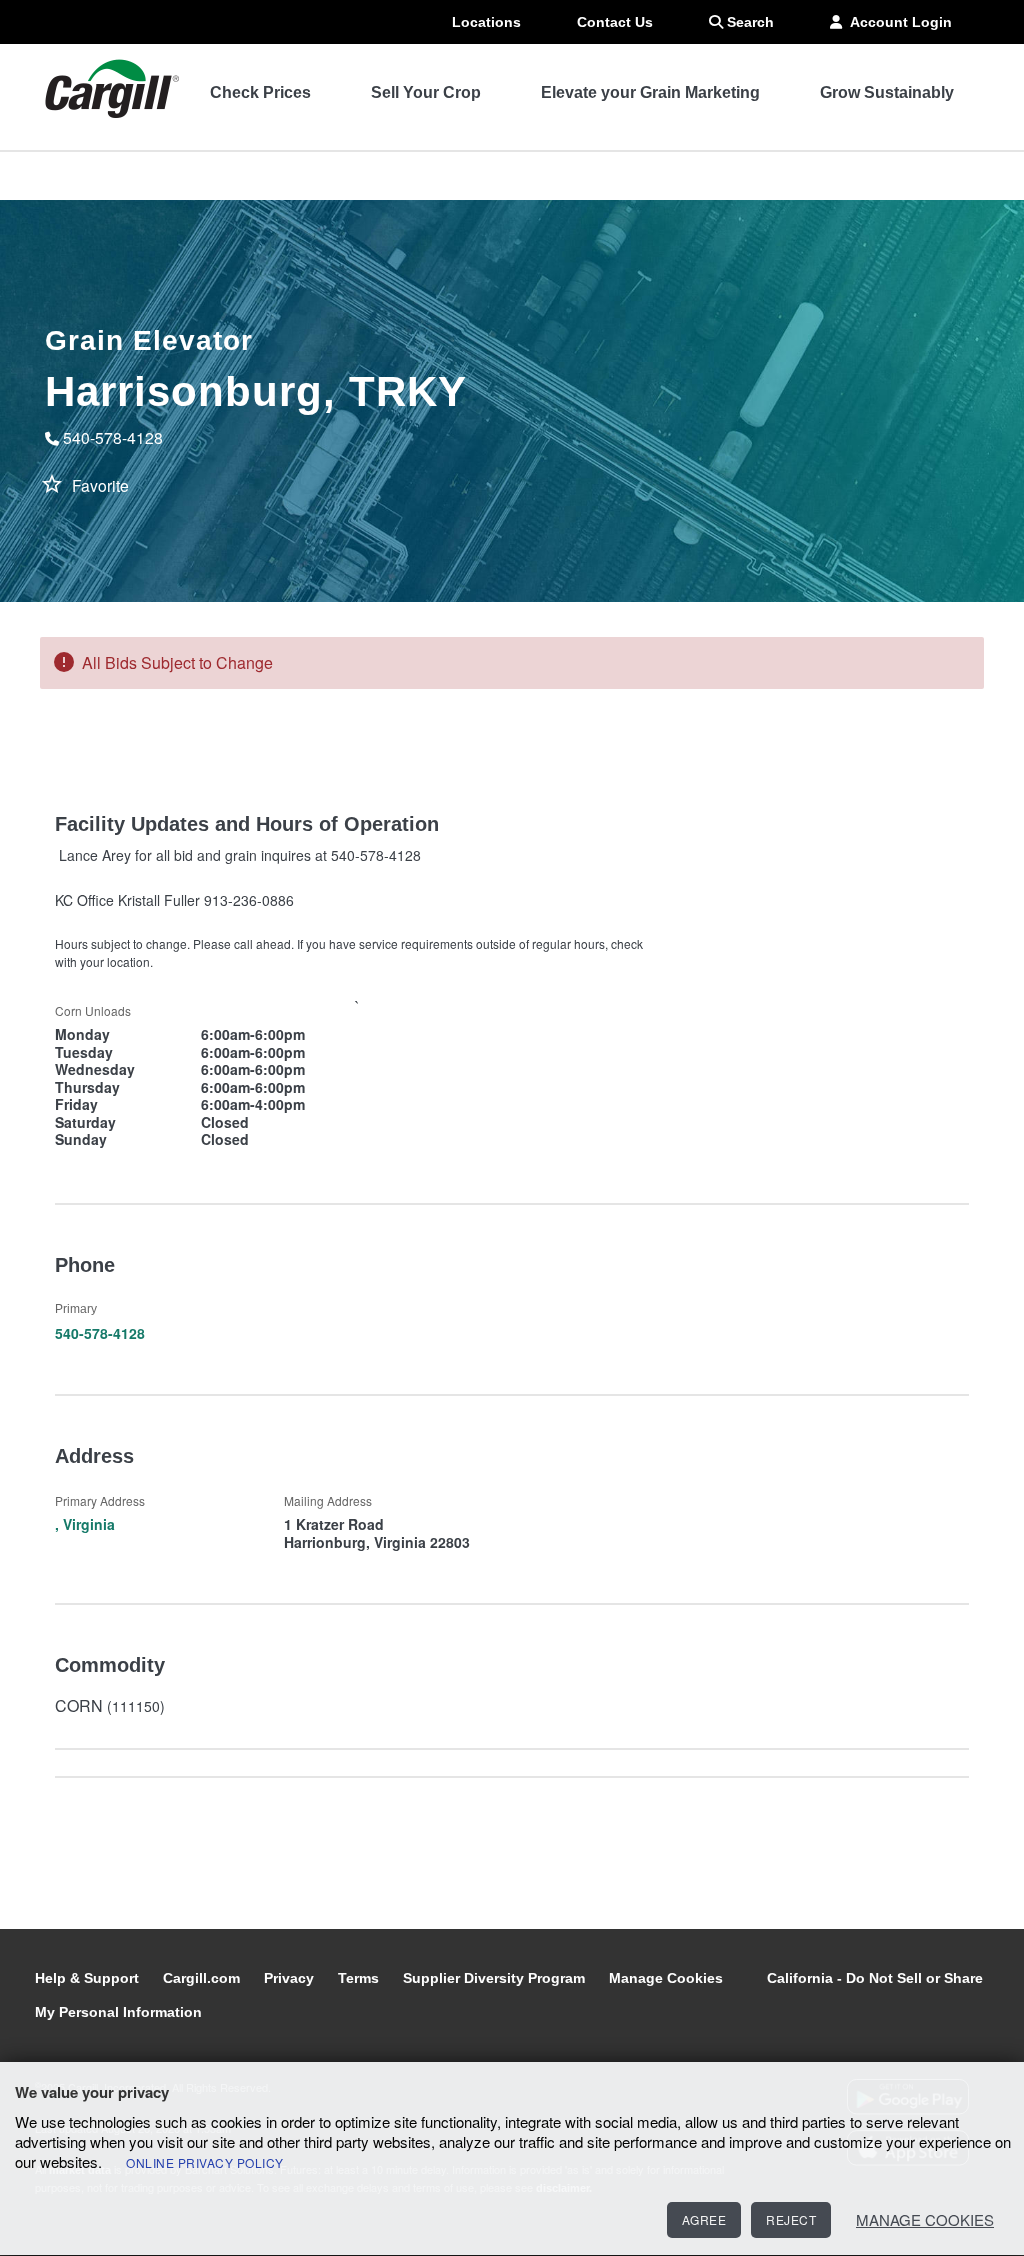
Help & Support (89, 1978)
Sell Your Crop (426, 92)
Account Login (897, 22)
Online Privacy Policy (205, 2162)
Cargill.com (203, 1978)
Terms (360, 1978)
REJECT (791, 2219)
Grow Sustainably (887, 92)
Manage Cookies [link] (666, 1978)
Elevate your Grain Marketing (650, 92)
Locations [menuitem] (486, 22)
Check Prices (260, 92)
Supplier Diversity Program (496, 1978)
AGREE (704, 2219)
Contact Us (615, 22)
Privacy (291, 1978)
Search (748, 22)
